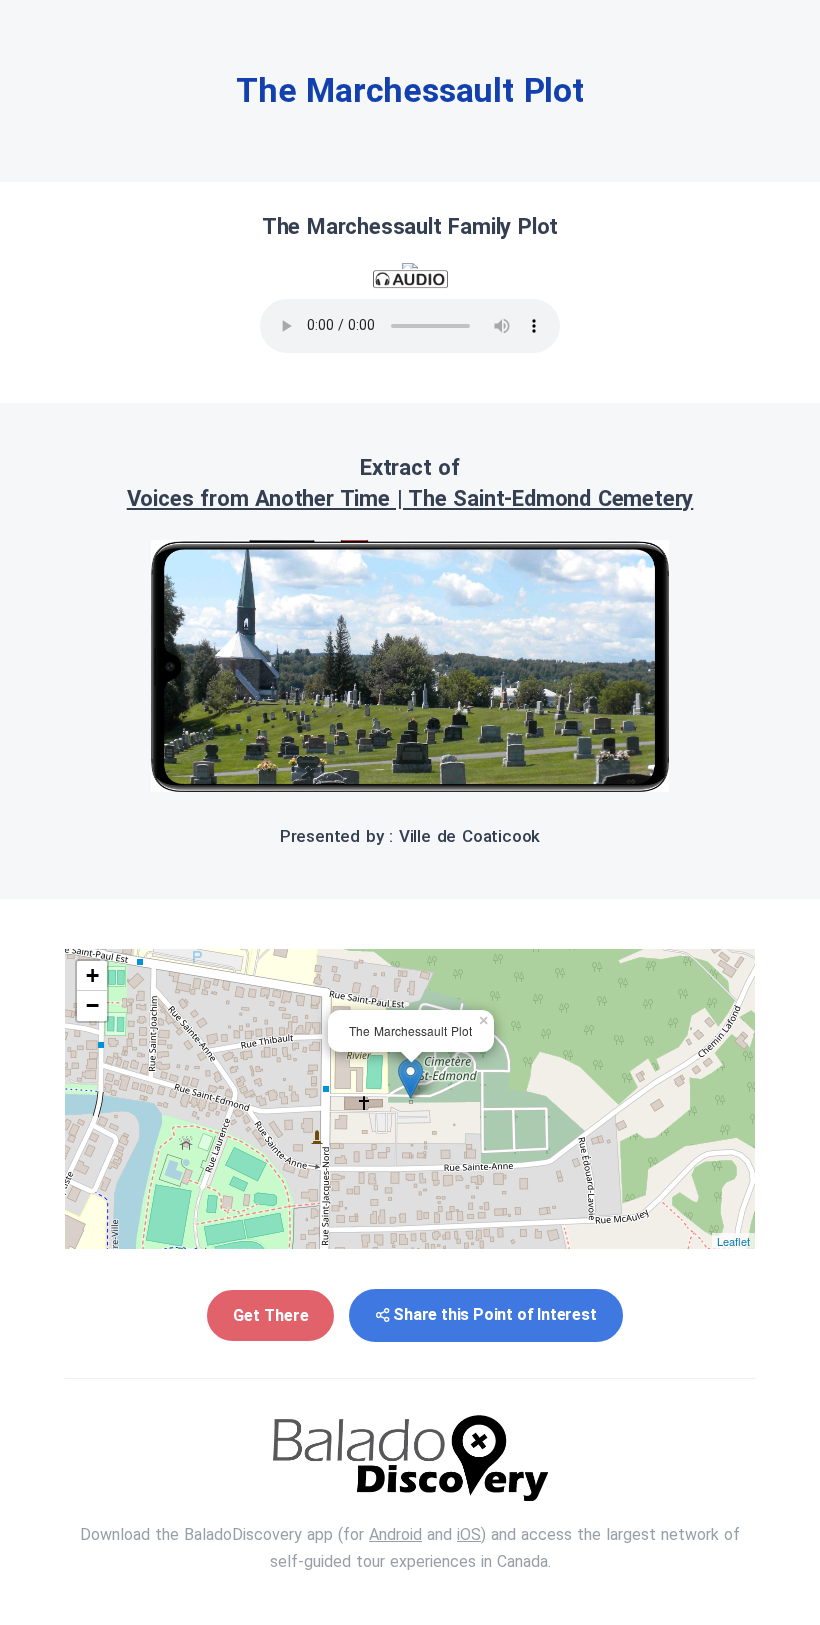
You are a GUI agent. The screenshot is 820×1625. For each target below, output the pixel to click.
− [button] (92, 1005)
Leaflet (733, 1241)
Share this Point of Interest (494, 1314)
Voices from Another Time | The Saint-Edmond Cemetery (410, 498)
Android (395, 1534)
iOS (469, 1534)
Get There (270, 1315)
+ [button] (92, 975)
